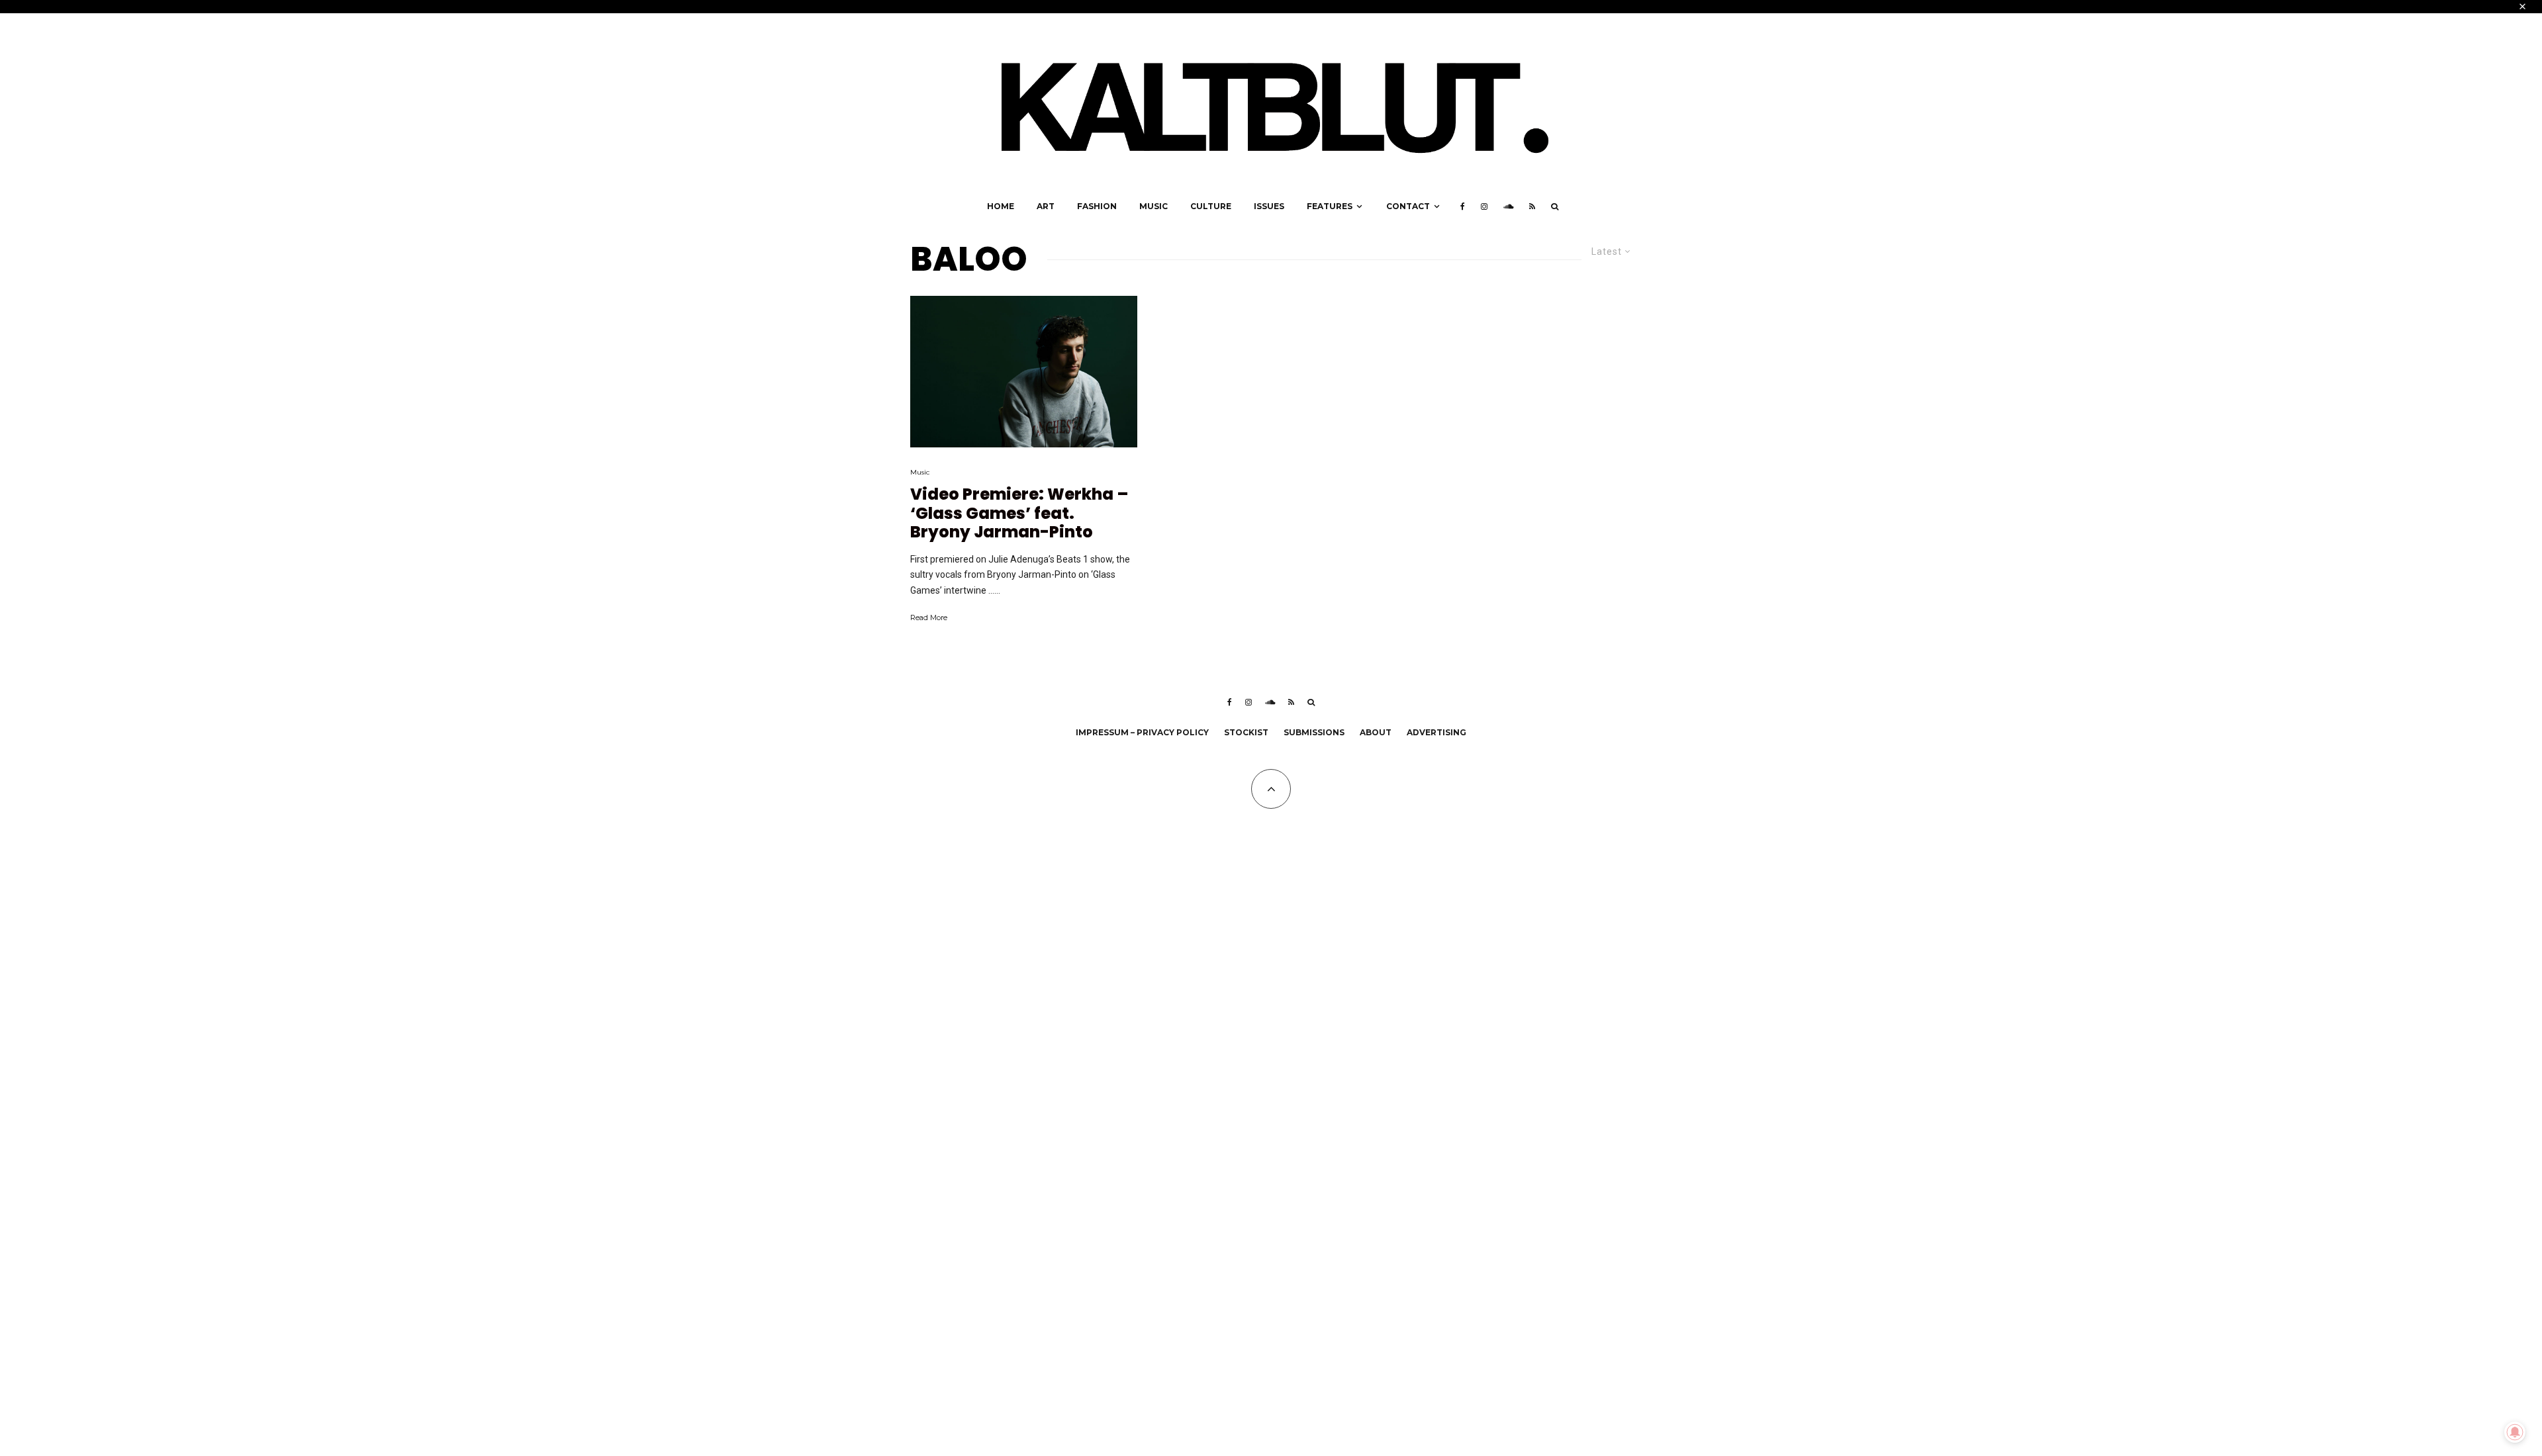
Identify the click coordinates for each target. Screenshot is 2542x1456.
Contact (1408, 206)
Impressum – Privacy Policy (1142, 732)
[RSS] (1532, 206)
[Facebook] (1463, 206)
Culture (1211, 206)
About (1376, 732)
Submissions (1314, 732)
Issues (1269, 206)
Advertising (1436, 732)
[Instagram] (1484, 206)
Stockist (1246, 732)
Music (1153, 206)
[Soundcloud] (1508, 206)
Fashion (1097, 206)
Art (1046, 206)
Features (1330, 206)
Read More (929, 617)
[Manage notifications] (2515, 1432)
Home (1001, 206)
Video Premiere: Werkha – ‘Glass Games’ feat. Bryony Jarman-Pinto (1019, 514)
